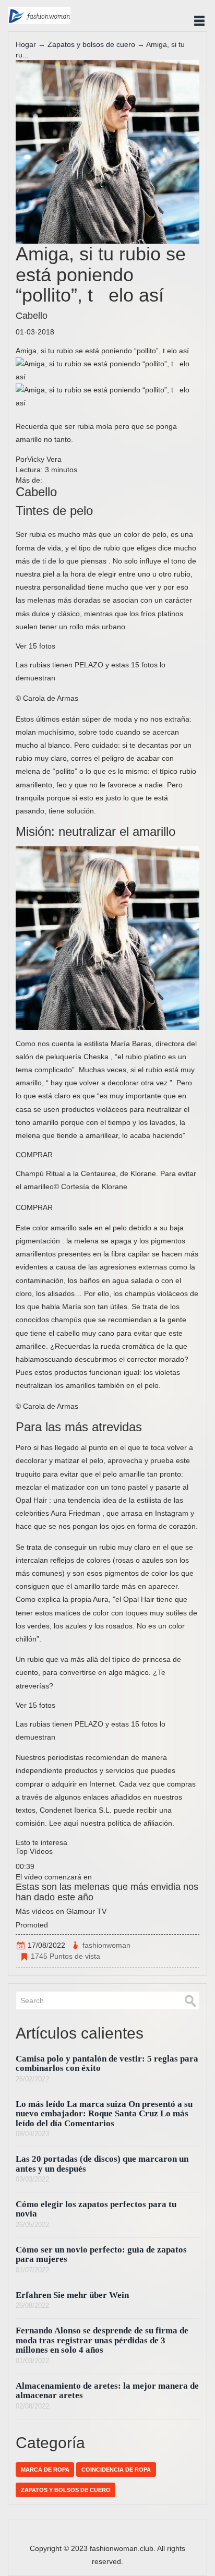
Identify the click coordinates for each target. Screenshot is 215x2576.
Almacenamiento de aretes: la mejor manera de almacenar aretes (107, 2391)
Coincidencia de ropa (116, 2470)
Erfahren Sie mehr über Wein (72, 2295)
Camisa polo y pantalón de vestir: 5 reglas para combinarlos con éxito (107, 2063)
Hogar (26, 44)
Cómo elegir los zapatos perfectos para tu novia (96, 2209)
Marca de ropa (45, 2470)
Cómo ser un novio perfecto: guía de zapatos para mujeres (101, 2254)
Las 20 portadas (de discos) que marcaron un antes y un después (102, 2164)
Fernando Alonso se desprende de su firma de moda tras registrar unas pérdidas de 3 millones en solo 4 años (102, 2340)
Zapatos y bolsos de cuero (91, 44)
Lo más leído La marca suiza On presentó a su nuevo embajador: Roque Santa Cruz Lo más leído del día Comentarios (104, 2114)
